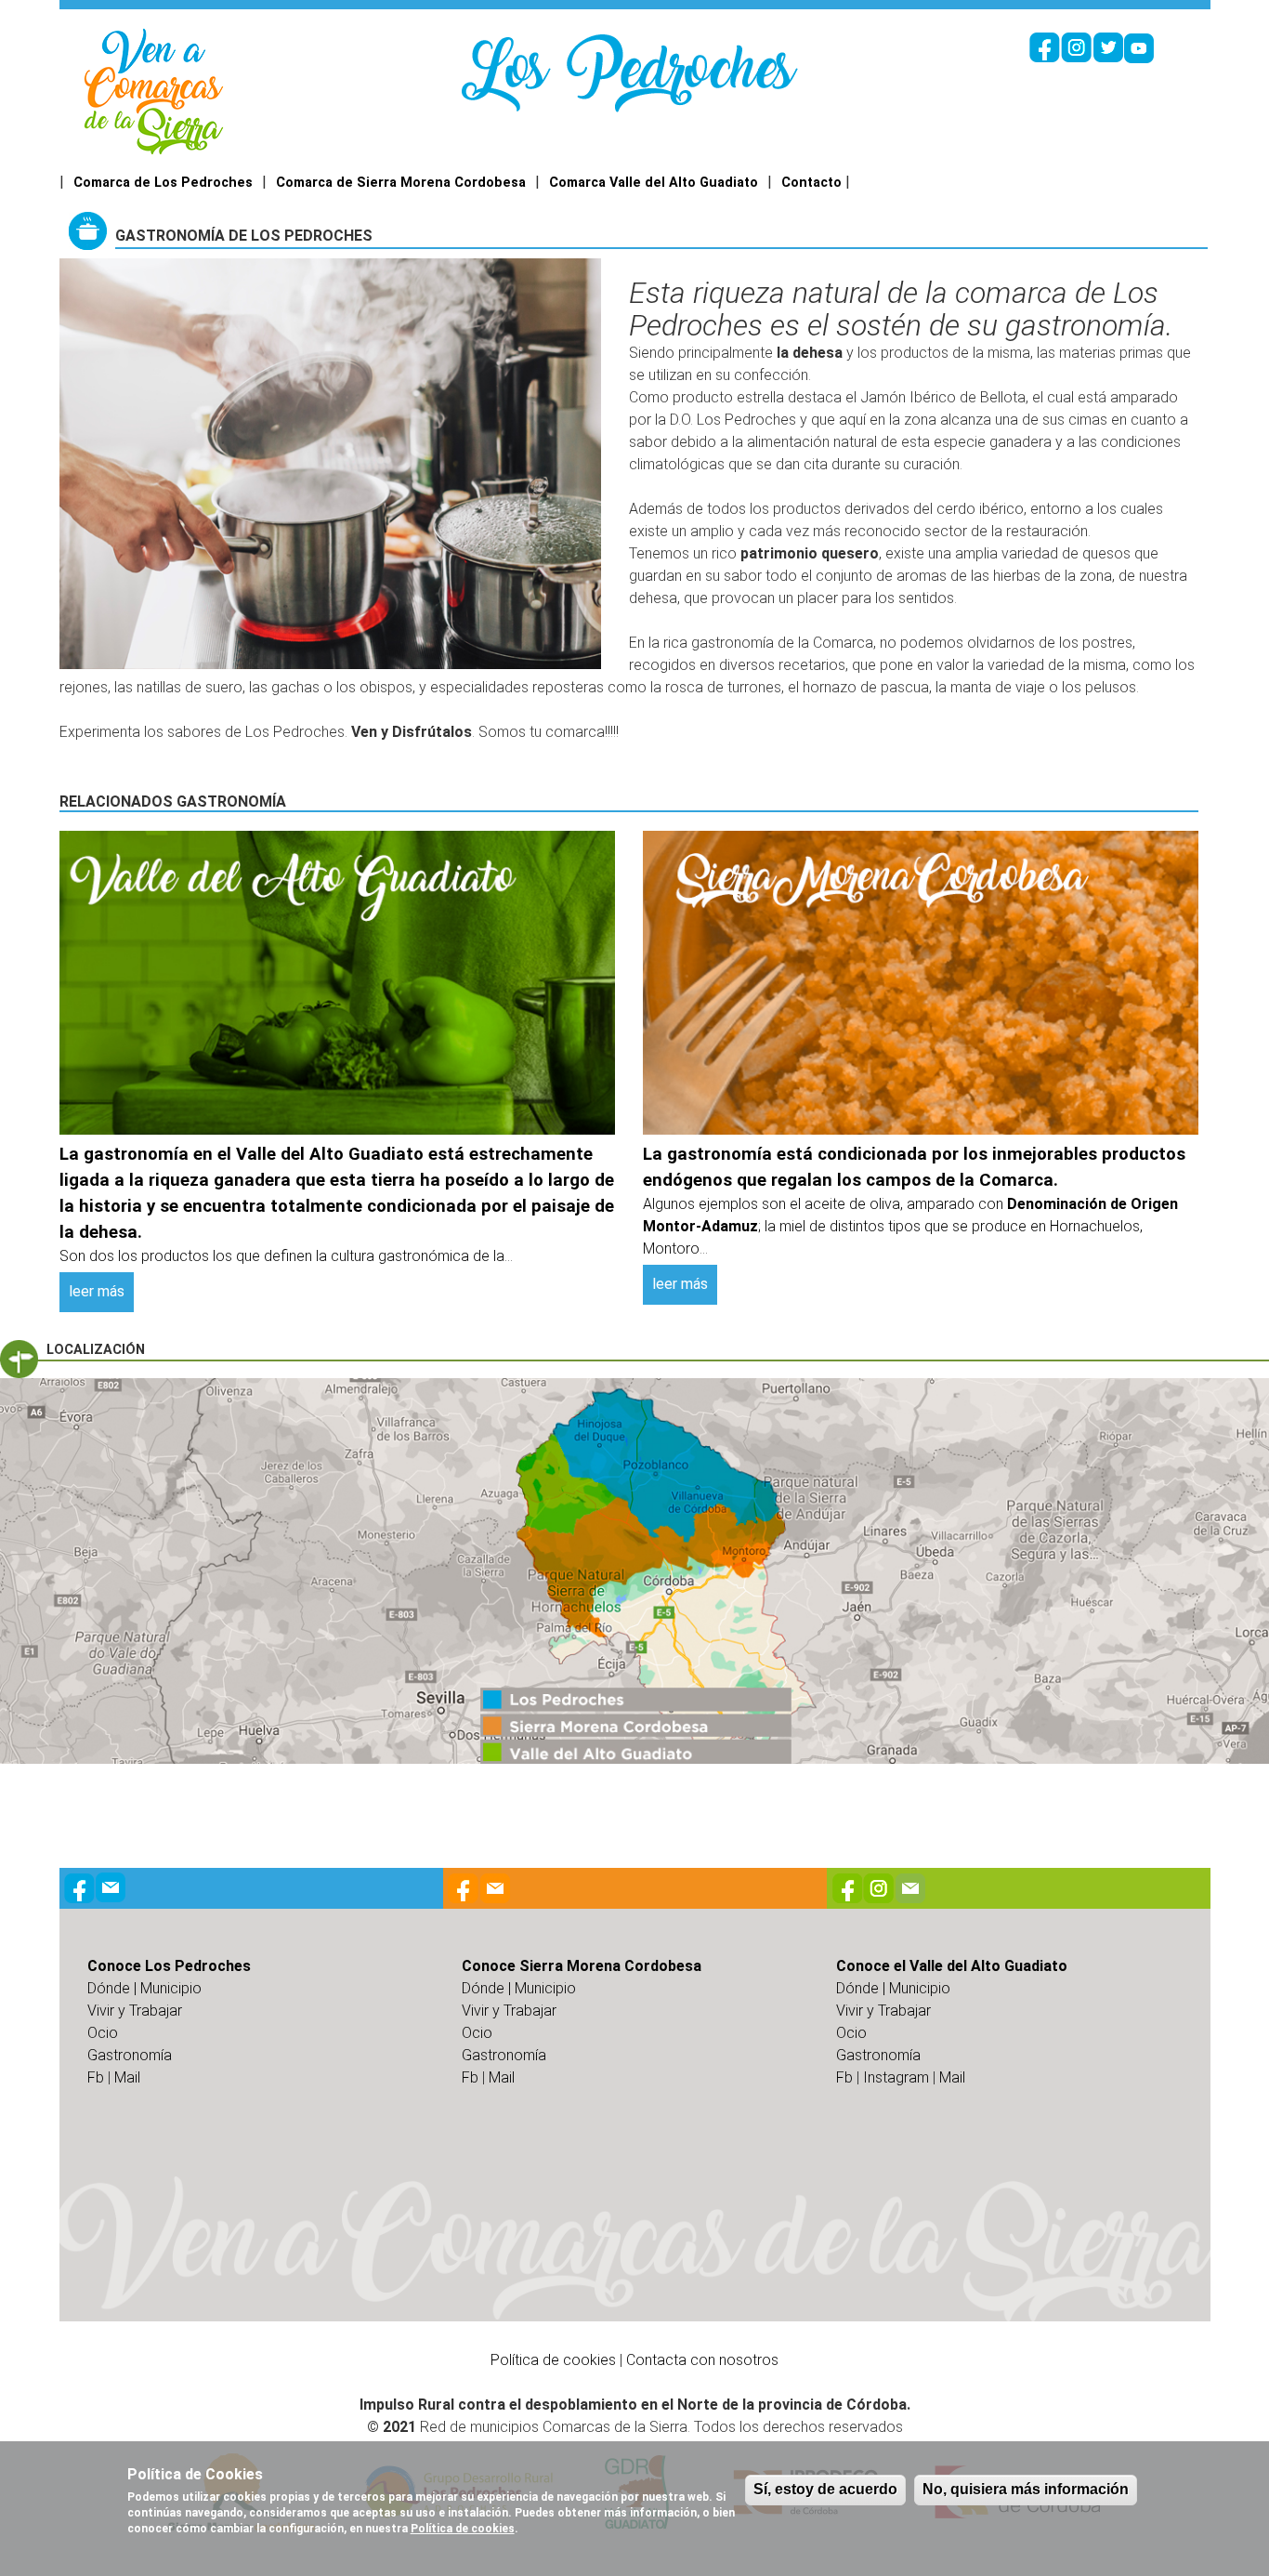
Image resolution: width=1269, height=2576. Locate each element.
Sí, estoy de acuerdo (825, 2489)
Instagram (896, 2077)
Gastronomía (130, 2055)
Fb (96, 2077)
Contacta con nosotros (702, 2360)
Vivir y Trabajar (135, 2011)
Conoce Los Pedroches (169, 1966)
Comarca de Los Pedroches (163, 183)
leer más (97, 1291)
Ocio (103, 2033)
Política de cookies (553, 2360)
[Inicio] (154, 91)
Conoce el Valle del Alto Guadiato (952, 1966)
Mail (127, 2077)
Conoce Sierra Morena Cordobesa (582, 1966)
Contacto (811, 183)
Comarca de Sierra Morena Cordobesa (401, 183)
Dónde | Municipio (144, 1988)
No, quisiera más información (1026, 2489)
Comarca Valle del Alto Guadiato (654, 183)
